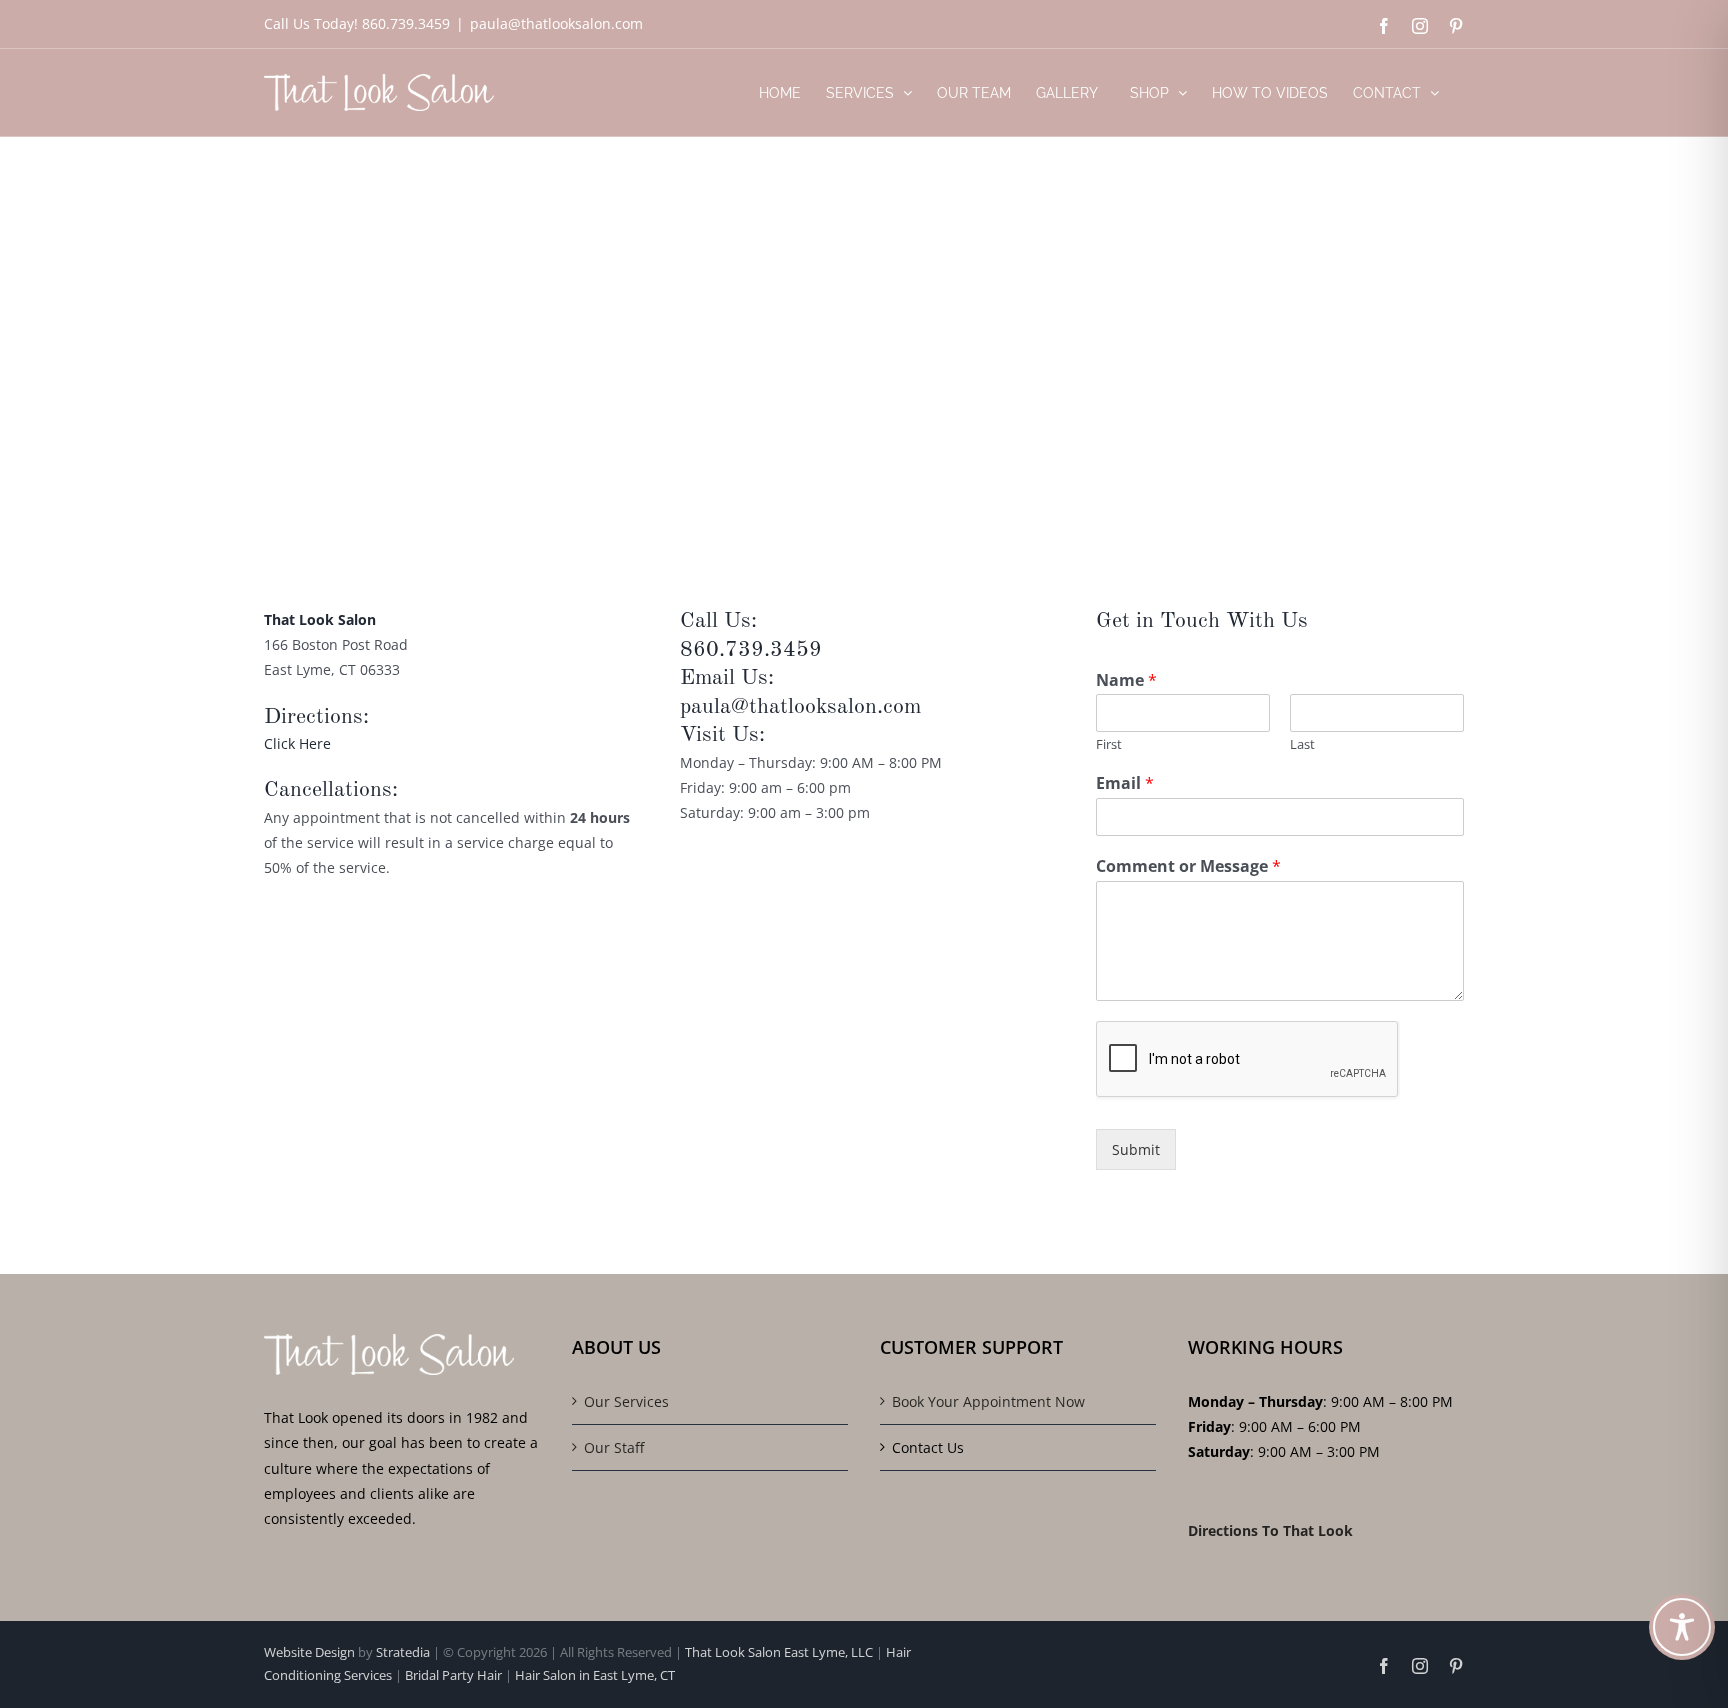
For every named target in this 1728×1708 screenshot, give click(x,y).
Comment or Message (1188, 866)
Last (1302, 744)
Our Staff (614, 1447)
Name (1126, 680)
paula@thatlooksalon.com (556, 23)
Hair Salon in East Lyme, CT (595, 1675)
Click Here (297, 743)
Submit (1136, 1149)
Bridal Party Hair (453, 1675)
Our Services (626, 1401)
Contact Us (928, 1447)
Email (1125, 783)
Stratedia (403, 1652)
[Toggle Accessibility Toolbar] (1682, 1627)
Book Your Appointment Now (988, 1401)
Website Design (311, 1652)
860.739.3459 (751, 650)
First (1109, 744)
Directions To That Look (1270, 1530)
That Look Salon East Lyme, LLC (779, 1652)
